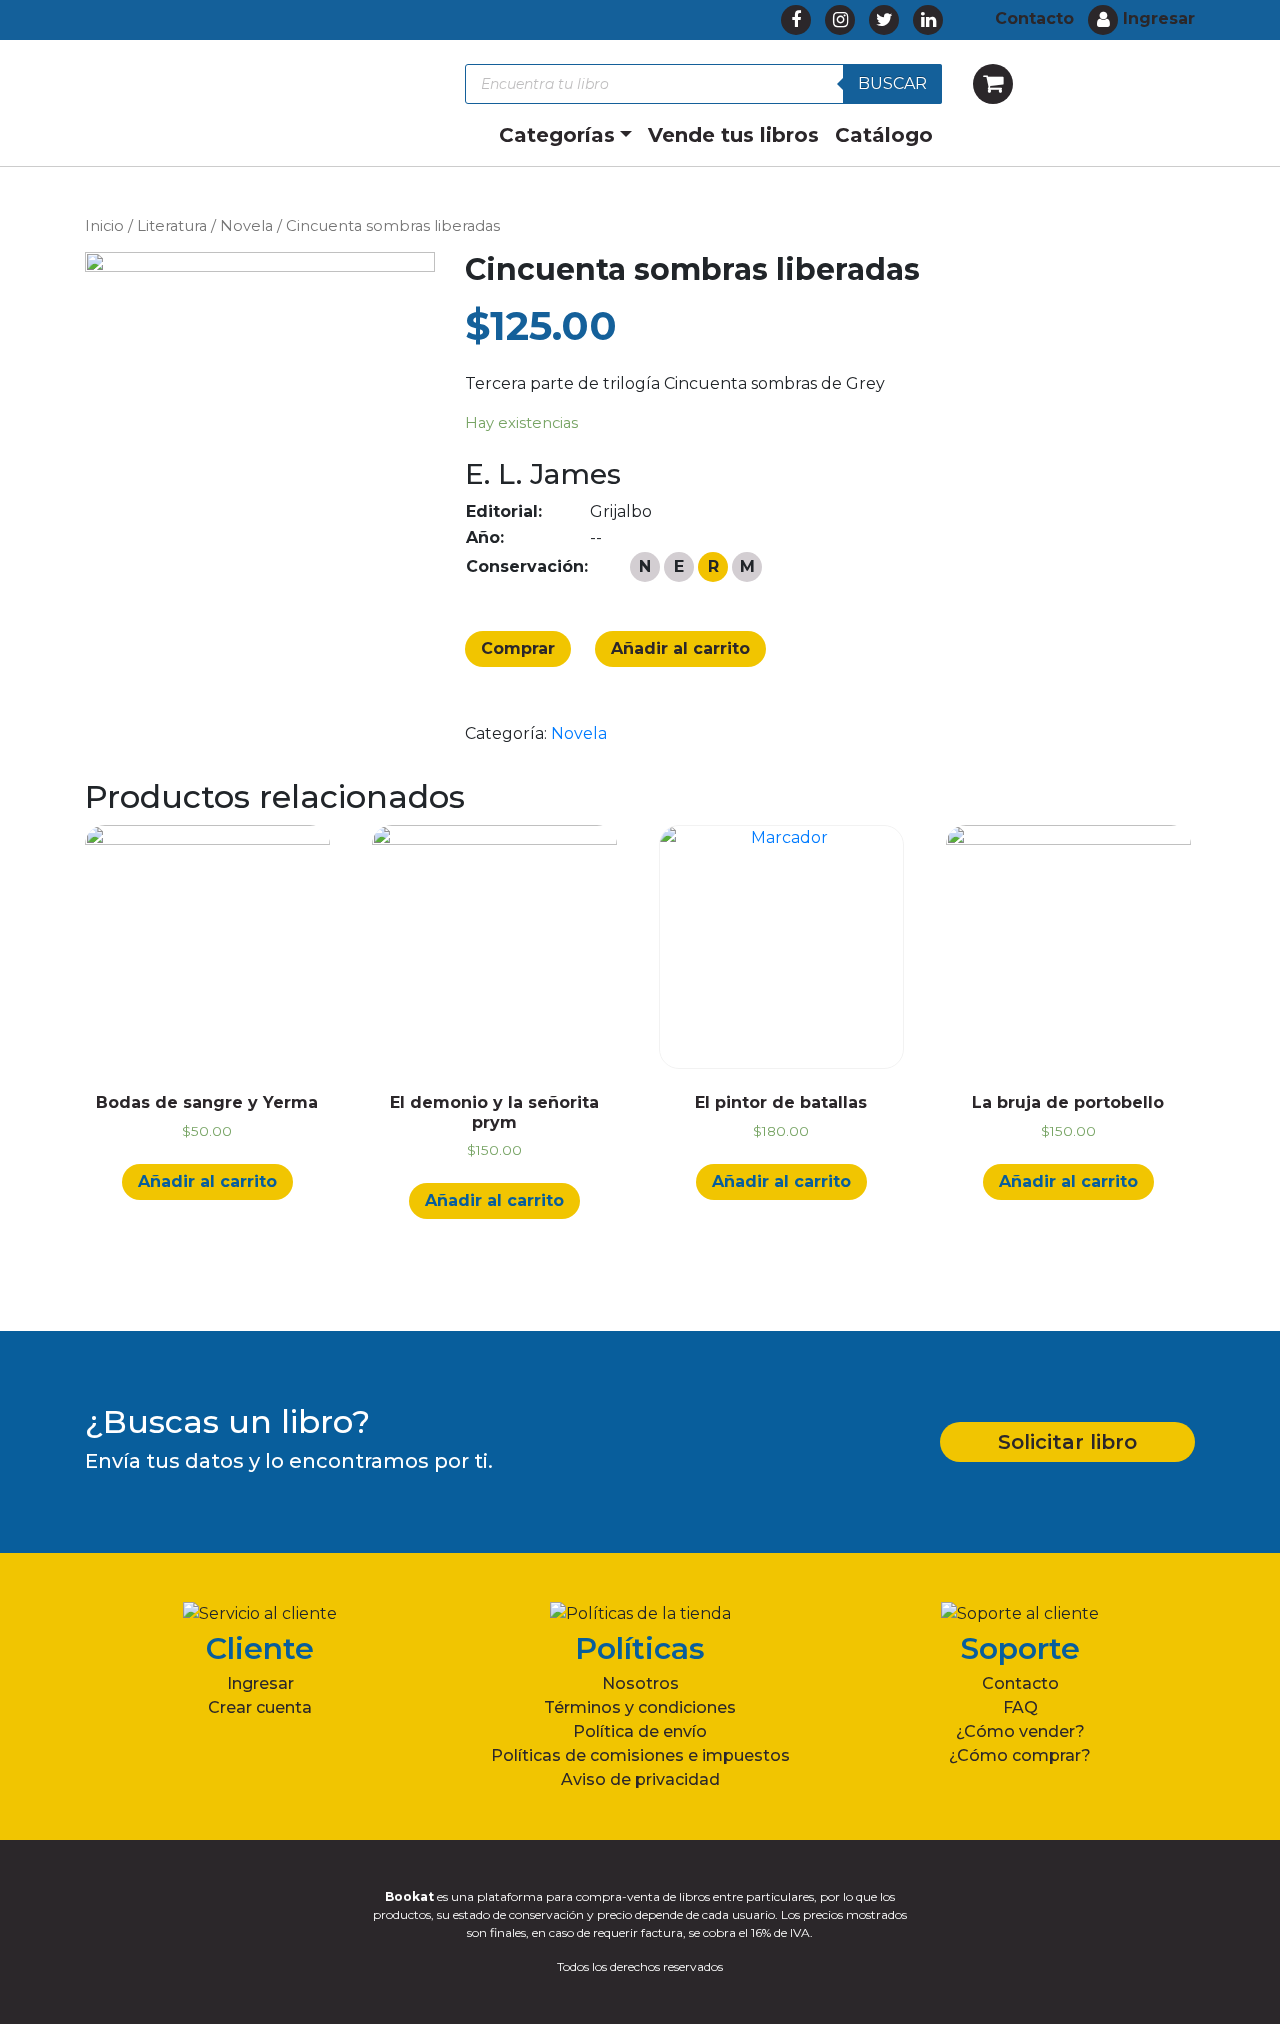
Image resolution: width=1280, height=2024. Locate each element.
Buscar (892, 83)
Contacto (1020, 1683)
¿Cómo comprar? (1020, 1755)
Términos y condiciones (640, 1707)
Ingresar (260, 1683)
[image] (260, 485)
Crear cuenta (260, 1707)
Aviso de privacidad (640, 1779)
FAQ (1020, 1707)
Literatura (172, 226)
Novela (246, 226)
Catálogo (884, 135)
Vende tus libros (733, 135)
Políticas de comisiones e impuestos (640, 1755)
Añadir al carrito (680, 648)
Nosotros (640, 1683)
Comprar (518, 648)
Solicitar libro (1067, 1442)
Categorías (557, 135)
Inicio (104, 226)
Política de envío (640, 1731)
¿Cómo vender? (1020, 1731)
